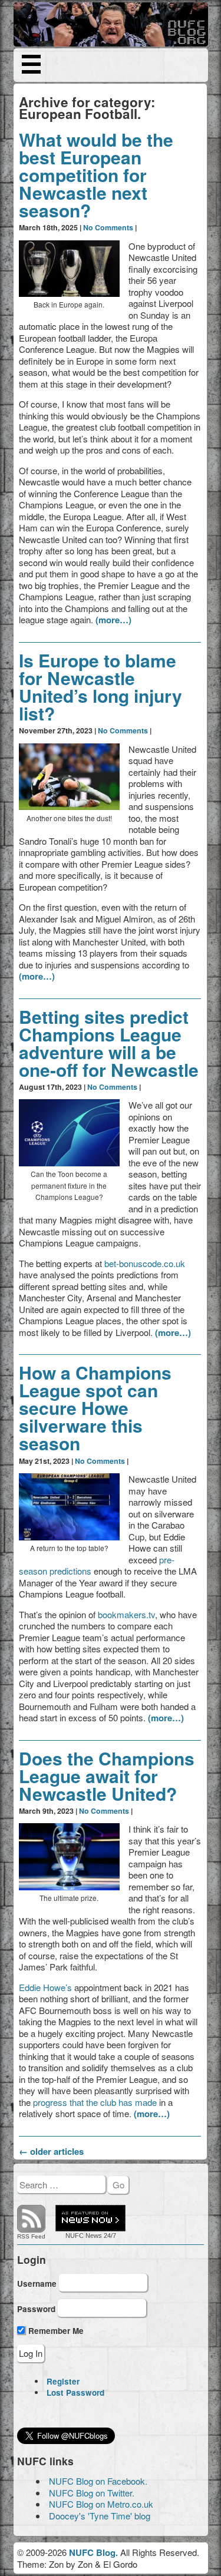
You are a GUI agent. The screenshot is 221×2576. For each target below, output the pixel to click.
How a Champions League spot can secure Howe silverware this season (95, 1408)
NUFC (75, 2236)
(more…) (113, 620)
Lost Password (75, 2393)
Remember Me (55, 2331)
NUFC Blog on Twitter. (92, 2493)
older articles (51, 2151)
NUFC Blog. (93, 2552)
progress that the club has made (95, 2102)
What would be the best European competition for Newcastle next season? (96, 175)
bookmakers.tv (126, 1614)
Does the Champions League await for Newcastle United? (107, 1776)
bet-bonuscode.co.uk (145, 1263)
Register (63, 2381)
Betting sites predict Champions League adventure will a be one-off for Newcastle (109, 1043)
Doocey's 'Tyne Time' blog (100, 2516)
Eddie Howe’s (45, 1987)
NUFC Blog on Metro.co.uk (101, 2504)
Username (37, 2283)
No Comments (108, 227)
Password (36, 2309)
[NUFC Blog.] (111, 24)
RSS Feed (31, 2236)
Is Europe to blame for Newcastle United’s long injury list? (100, 687)
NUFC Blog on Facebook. (98, 2481)
